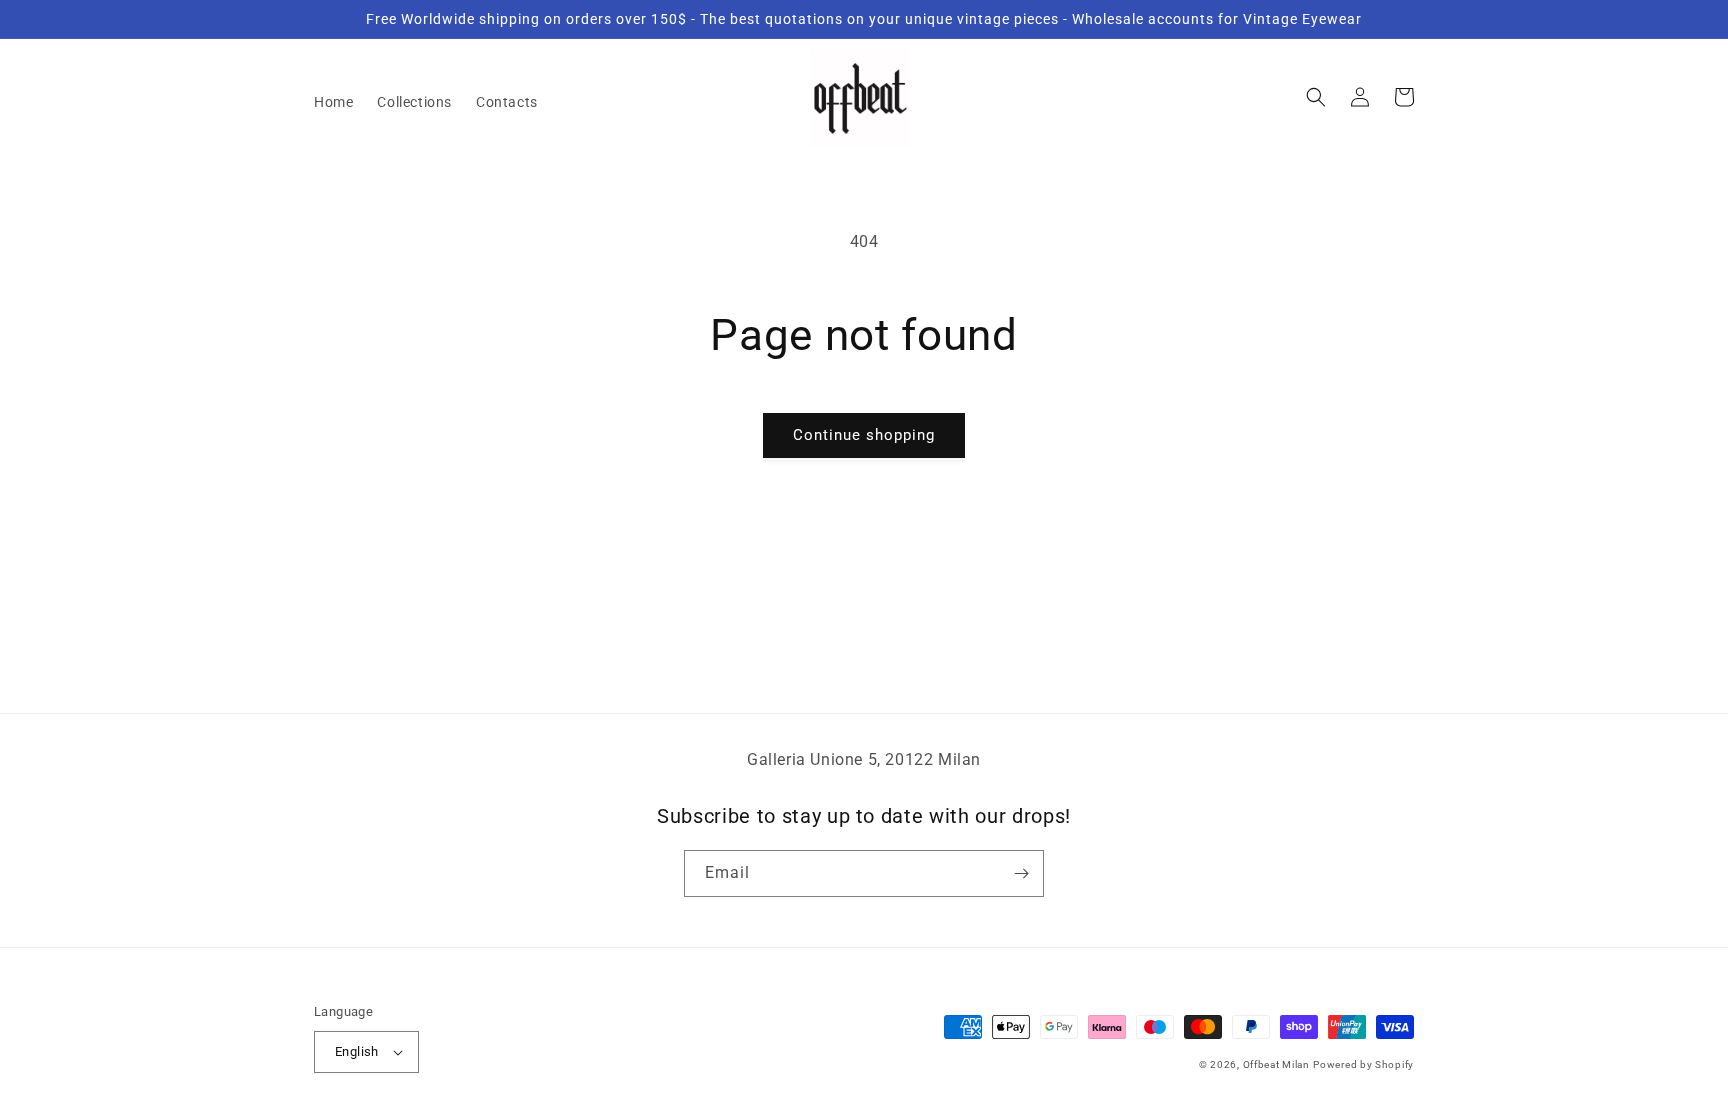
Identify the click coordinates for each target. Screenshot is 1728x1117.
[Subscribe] (1021, 873)
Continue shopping (864, 435)
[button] (1316, 97)
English (357, 1051)
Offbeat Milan (1276, 1064)
